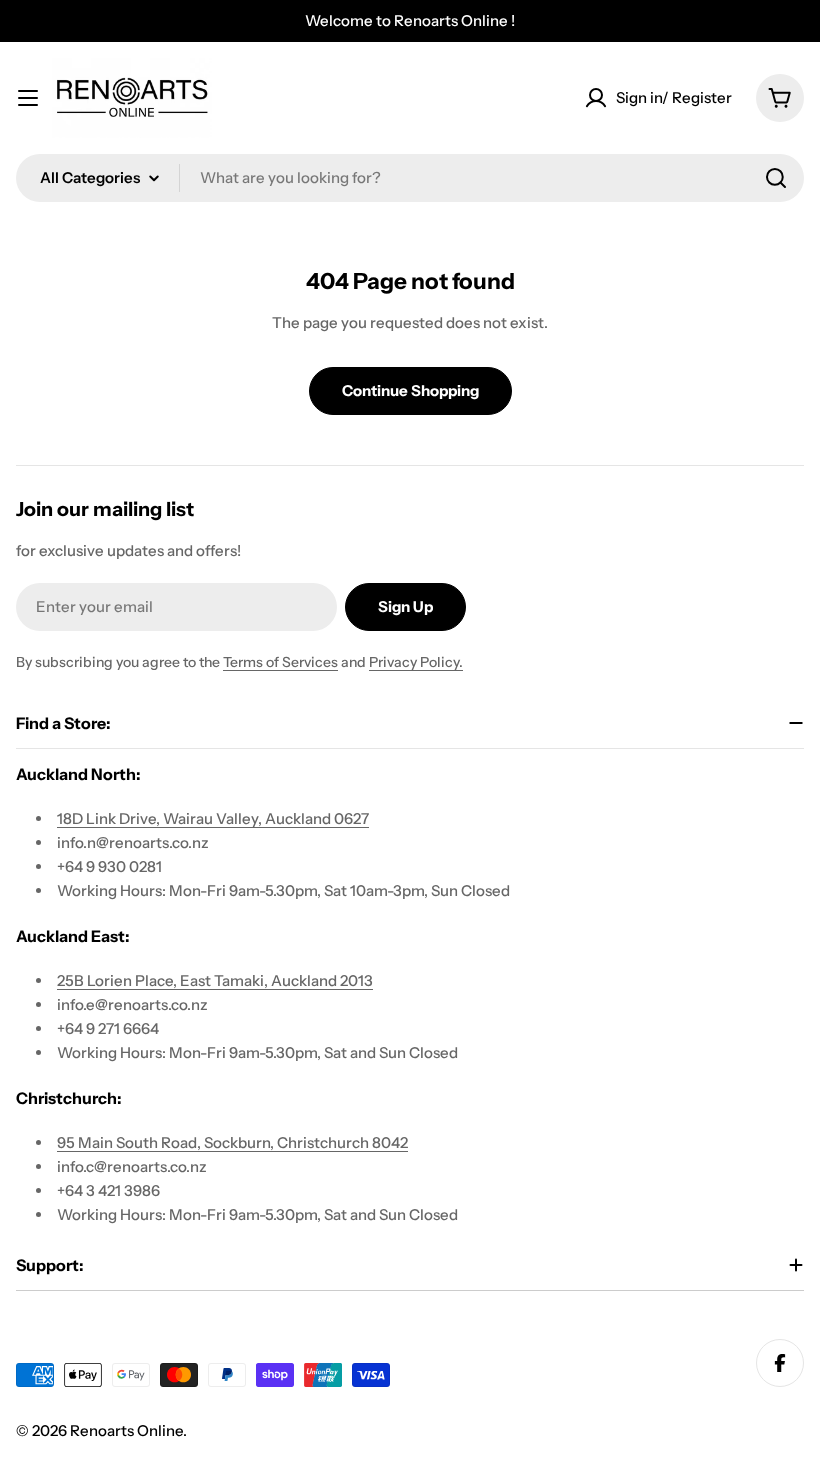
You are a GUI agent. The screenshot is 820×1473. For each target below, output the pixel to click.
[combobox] (410, 178)
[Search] (776, 178)
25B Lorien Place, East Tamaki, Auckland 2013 (215, 980)
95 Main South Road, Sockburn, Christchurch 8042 (232, 1142)
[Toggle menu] (28, 98)
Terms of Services (280, 662)
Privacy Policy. (416, 662)
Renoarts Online (126, 1430)
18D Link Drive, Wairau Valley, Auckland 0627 (213, 818)
